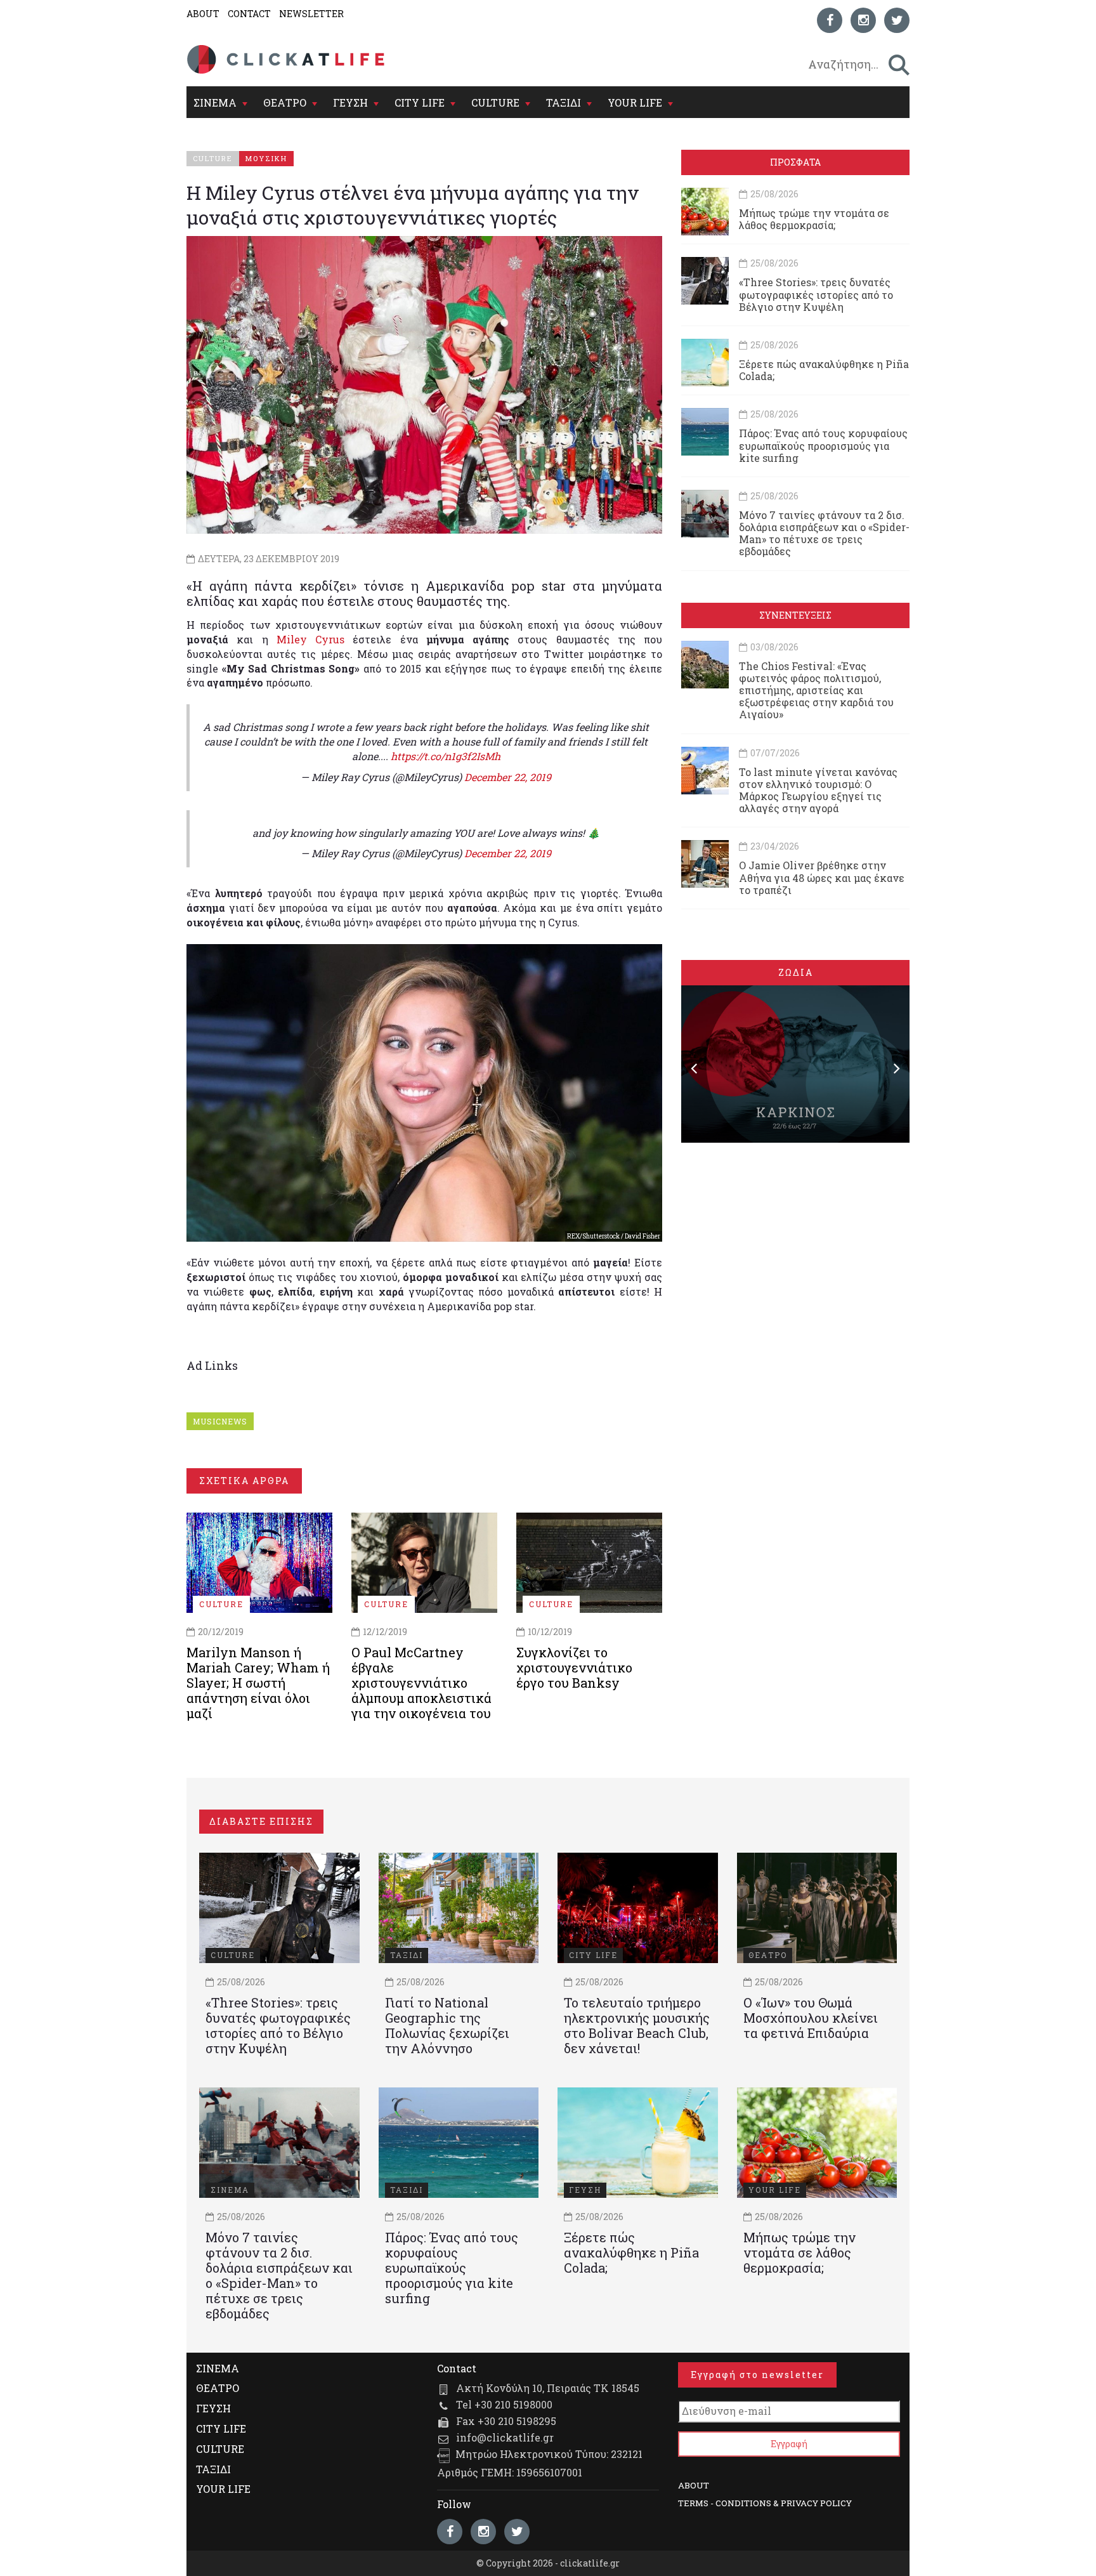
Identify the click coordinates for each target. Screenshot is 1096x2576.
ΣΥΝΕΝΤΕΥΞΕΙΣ (795, 615)
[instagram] (863, 20)
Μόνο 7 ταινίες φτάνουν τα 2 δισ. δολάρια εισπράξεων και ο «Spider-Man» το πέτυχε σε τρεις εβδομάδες (824, 533)
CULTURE (495, 102)
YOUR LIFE (635, 102)
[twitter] (897, 20)
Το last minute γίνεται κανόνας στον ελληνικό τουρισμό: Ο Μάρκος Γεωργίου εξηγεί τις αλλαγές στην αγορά (818, 790)
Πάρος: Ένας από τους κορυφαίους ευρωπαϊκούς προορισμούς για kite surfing (823, 445)
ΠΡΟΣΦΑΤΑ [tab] (795, 162)
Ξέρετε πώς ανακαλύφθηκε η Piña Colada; (824, 370)
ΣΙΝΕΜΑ (215, 102)
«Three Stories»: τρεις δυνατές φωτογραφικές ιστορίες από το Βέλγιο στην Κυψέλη (816, 294)
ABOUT (203, 14)
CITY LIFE (420, 102)
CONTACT (249, 14)
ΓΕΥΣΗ (350, 102)
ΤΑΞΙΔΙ (564, 102)
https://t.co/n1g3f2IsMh (446, 756)
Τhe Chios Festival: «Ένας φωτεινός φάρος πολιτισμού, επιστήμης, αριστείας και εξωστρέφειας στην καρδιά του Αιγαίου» (816, 690)
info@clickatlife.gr (505, 2437)
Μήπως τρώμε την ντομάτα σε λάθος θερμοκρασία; (814, 219)
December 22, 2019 (508, 777)
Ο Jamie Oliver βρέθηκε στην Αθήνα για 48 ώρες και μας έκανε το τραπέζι (822, 877)
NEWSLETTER (311, 14)
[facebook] (830, 20)
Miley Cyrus (310, 639)
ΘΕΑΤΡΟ (285, 102)
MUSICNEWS (220, 1421)
